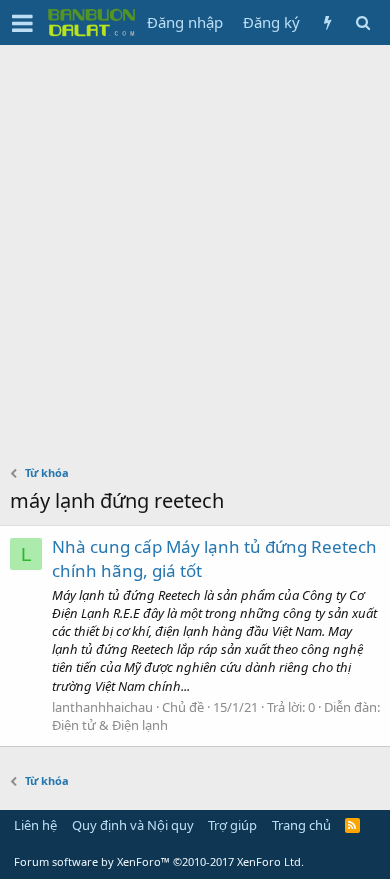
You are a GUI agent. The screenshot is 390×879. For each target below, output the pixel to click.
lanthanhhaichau (102, 707)
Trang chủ (301, 825)
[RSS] (352, 825)
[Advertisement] (195, 250)
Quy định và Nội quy (133, 825)
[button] (22, 23)
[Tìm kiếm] (362, 22)
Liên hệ (35, 825)
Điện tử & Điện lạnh (110, 725)
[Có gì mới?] (327, 22)
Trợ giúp (232, 825)
